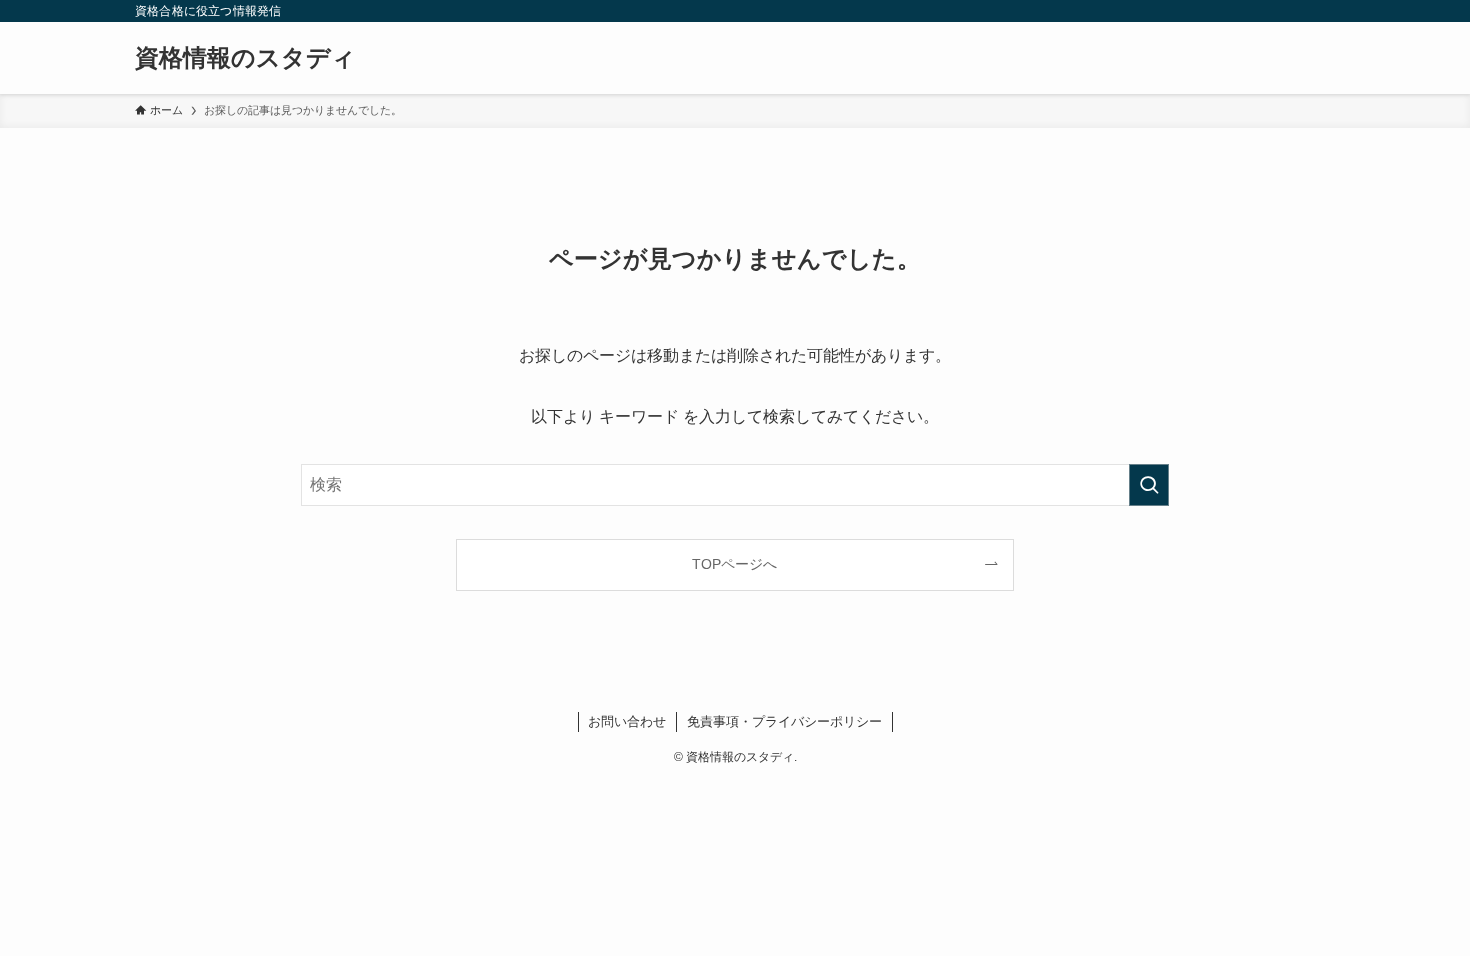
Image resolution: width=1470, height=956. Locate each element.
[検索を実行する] (1149, 485)
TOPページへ (734, 564)
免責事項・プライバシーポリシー (784, 721)
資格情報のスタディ (245, 58)
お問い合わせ (627, 721)
